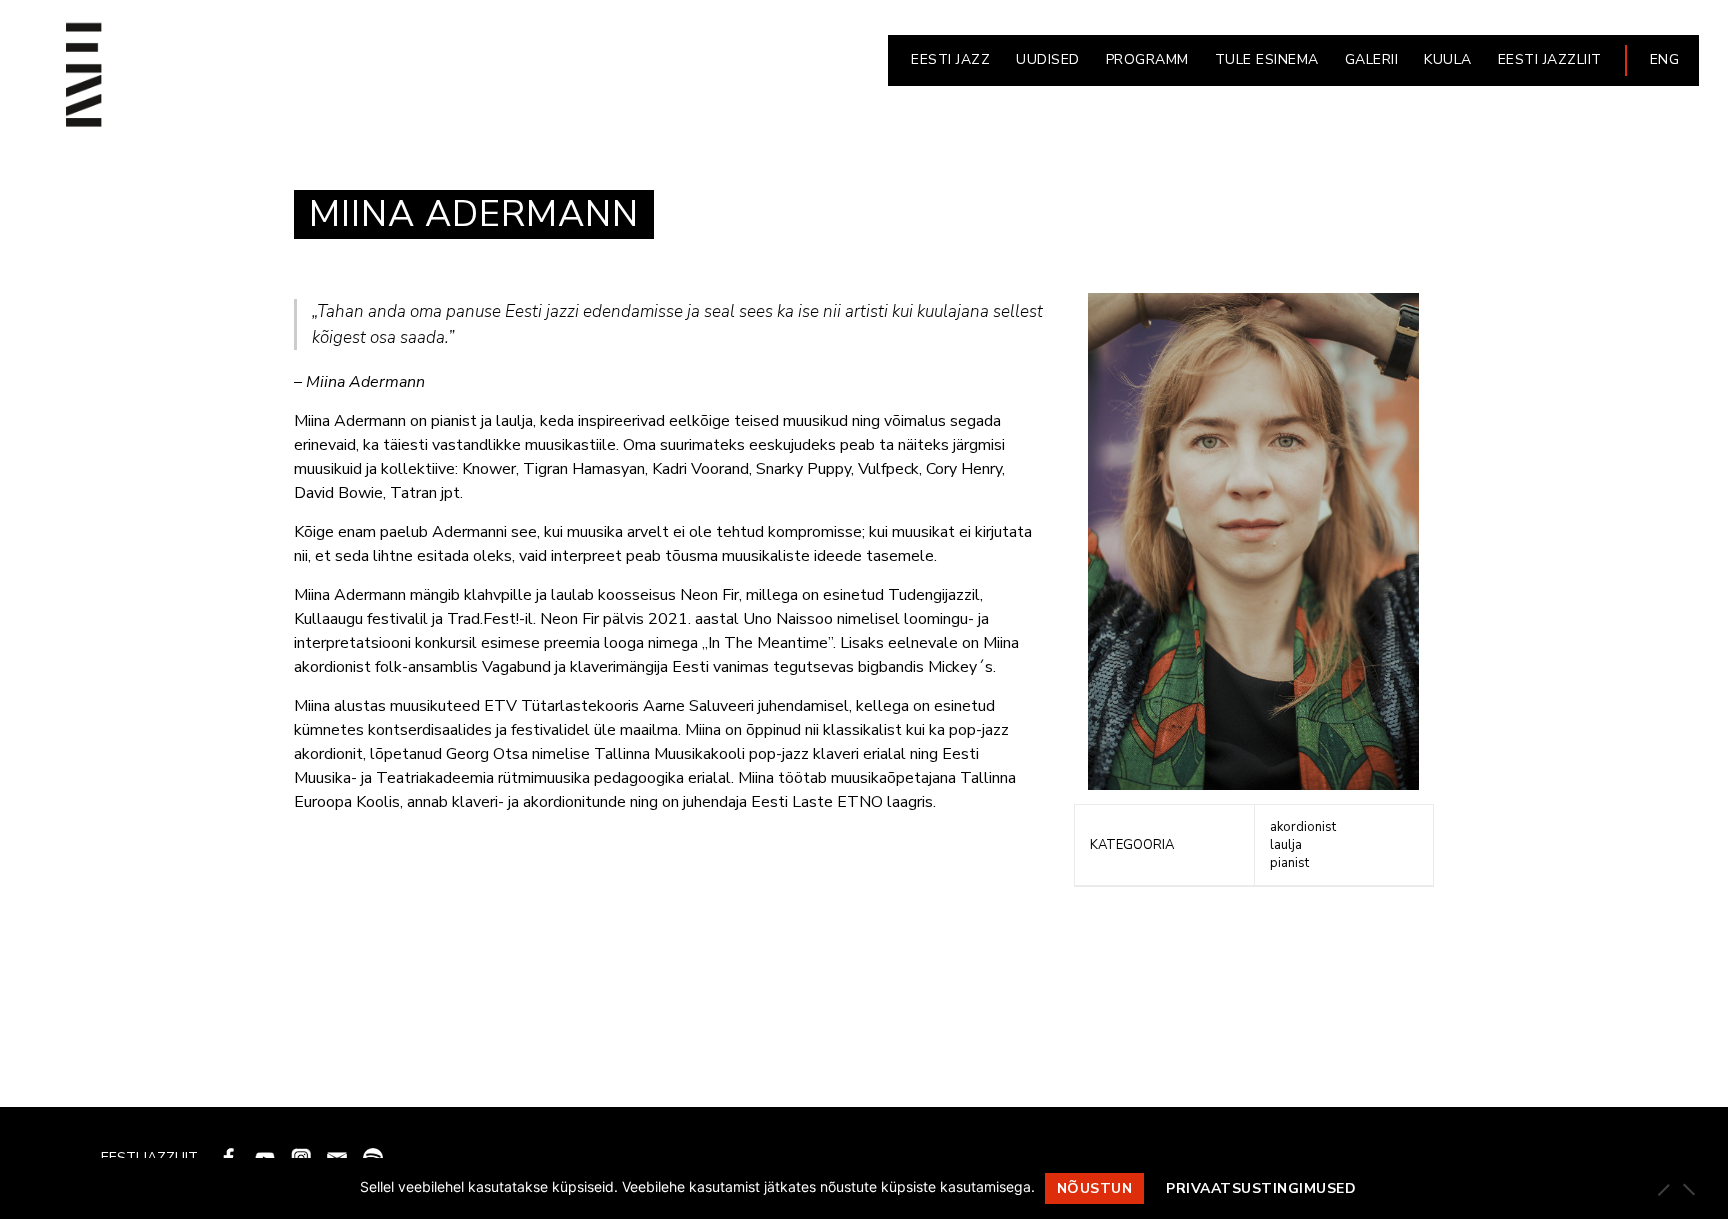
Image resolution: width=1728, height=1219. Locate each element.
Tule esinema (1267, 59)
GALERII (1372, 59)
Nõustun (1095, 1188)
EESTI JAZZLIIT (1550, 59)
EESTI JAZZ (950, 59)
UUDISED (1048, 59)
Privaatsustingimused (1261, 1188)
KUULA (1448, 59)
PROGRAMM (1147, 59)
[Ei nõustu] (1688, 1189)
